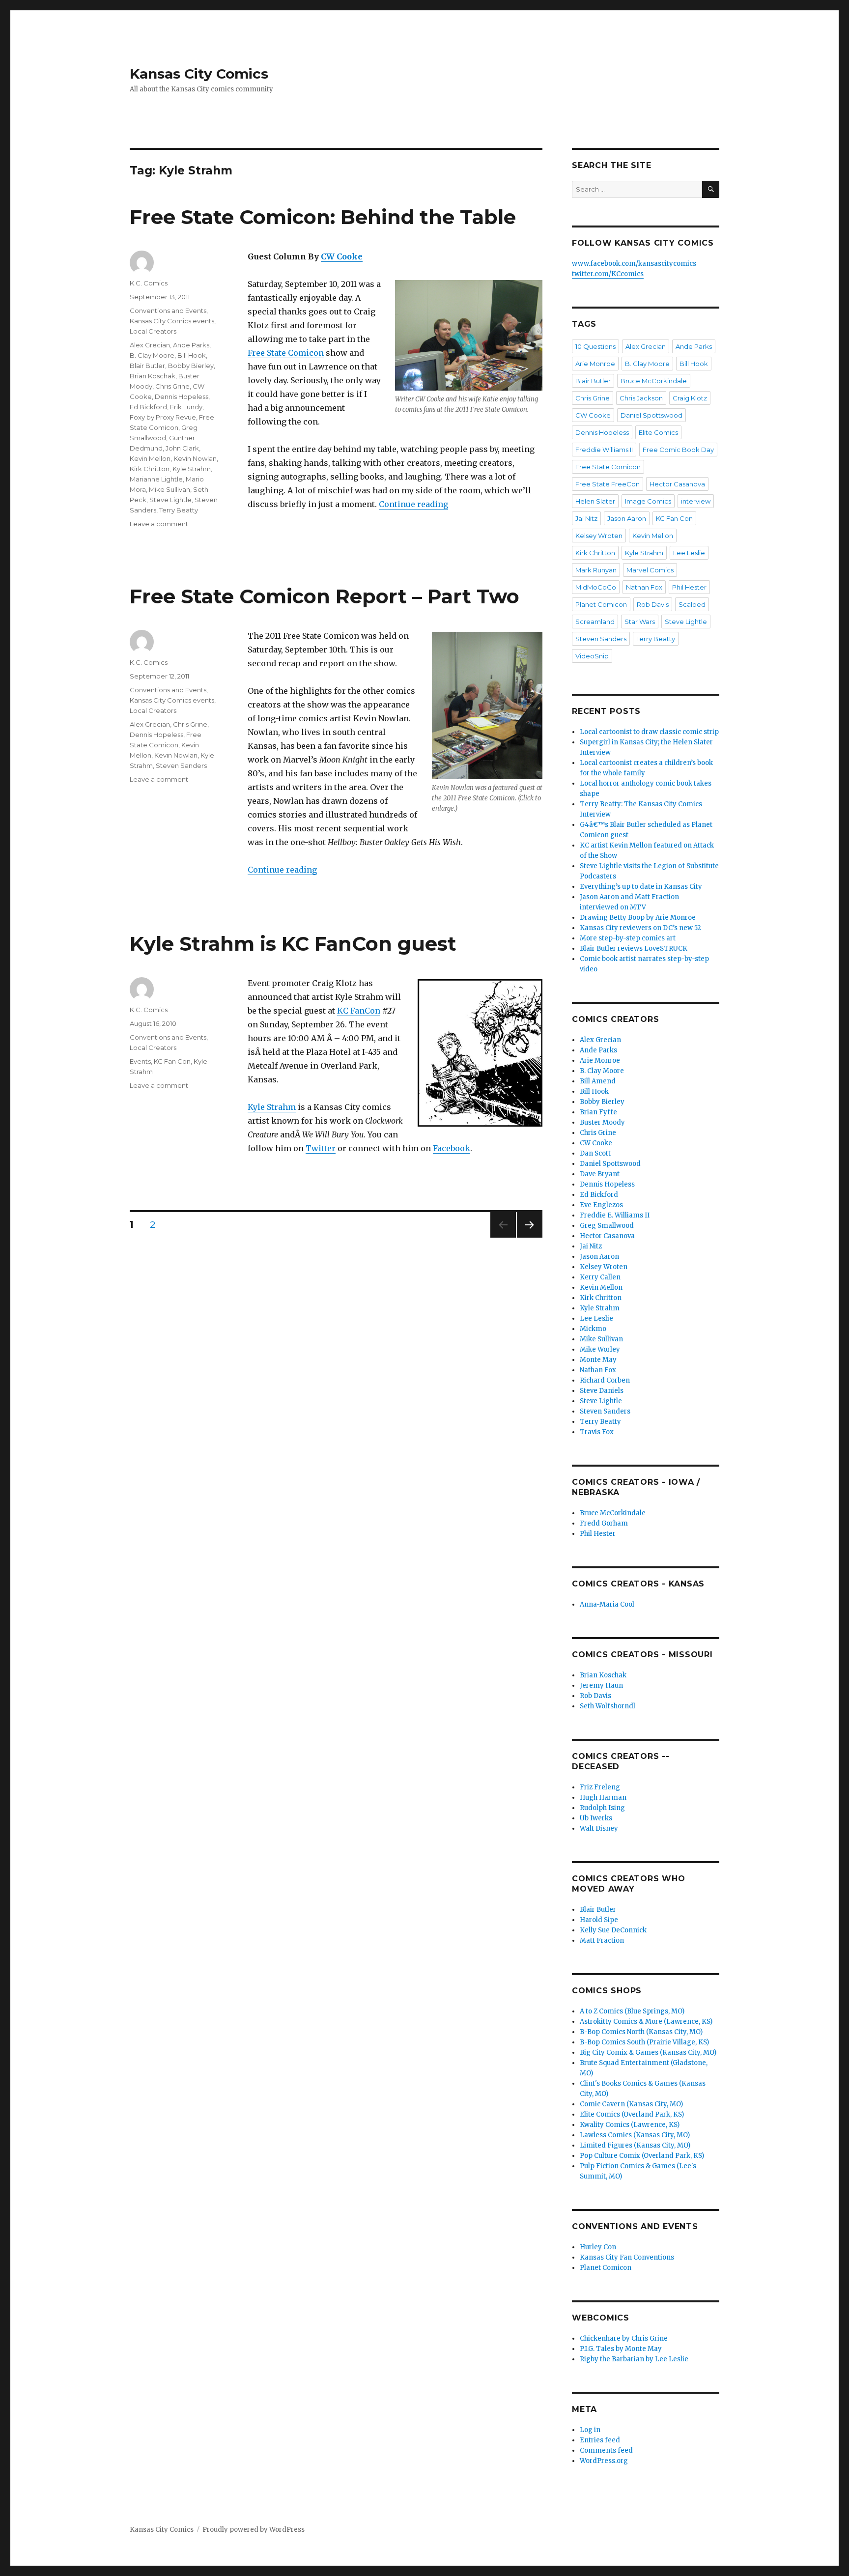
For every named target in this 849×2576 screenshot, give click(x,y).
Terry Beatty (179, 510)
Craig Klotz (690, 398)
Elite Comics (658, 432)
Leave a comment (159, 524)
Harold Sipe (599, 1920)
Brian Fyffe (598, 1112)
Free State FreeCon (608, 484)
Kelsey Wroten (599, 536)
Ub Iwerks (596, 1818)
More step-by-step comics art (628, 938)
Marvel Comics (650, 570)
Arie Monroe (595, 364)
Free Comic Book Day (678, 450)
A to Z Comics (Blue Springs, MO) (632, 2011)
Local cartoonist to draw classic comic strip (649, 732)
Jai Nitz (586, 518)
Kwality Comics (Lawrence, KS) (630, 2125)
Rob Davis (653, 604)
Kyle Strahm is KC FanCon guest (293, 944)
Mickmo (593, 1329)
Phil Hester (689, 587)
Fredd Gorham (604, 1523)
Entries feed (600, 2440)
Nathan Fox (644, 587)
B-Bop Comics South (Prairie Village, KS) (644, 2042)
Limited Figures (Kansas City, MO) (635, 2145)
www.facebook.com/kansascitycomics (634, 264)
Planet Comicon (601, 604)
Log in (590, 2430)
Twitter (321, 1148)
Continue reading (413, 504)
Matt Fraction (602, 1940)
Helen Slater (595, 501)
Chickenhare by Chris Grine (624, 2338)
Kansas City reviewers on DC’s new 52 (640, 928)
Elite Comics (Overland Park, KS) (632, 2114)
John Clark (182, 448)
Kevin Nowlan (195, 458)
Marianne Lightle (156, 479)
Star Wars (640, 622)
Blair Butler (147, 366)
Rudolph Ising (602, 1808)
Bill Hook (192, 355)
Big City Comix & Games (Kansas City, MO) (648, 2052)
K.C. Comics (149, 283)
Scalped (692, 604)
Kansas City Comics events (172, 321)
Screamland (595, 622)
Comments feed (606, 2450)
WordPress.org (604, 2461)
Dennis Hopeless (182, 396)
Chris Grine (172, 386)
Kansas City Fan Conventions (627, 2257)
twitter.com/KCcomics (608, 274)
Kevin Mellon (150, 458)
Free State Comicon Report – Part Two (325, 596)
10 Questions (595, 346)
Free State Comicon (286, 353)
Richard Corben (605, 1380)
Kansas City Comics (199, 74)
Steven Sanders (181, 765)
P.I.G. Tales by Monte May (621, 2349)
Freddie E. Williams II (615, 1215)
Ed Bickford (148, 407)
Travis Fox (597, 1432)
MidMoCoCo (596, 587)
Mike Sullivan (170, 489)
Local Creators (153, 331)
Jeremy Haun (601, 1685)
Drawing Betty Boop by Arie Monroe (638, 918)
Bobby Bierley (191, 366)
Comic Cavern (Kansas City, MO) (631, 2104)
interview (696, 501)
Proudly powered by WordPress (254, 2530)
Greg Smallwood (607, 1226)
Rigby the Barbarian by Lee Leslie (634, 2359)
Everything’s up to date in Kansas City (641, 887)
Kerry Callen (600, 1277)
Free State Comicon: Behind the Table (323, 217)
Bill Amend (598, 1081)
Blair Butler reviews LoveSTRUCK (634, 948)
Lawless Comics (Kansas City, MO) (635, 2135)
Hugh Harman (603, 1798)
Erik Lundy (186, 407)
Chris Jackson (641, 398)
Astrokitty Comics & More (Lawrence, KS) (646, 2022)
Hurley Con (598, 2247)
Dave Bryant (600, 1174)
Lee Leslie (689, 553)
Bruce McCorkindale (654, 381)
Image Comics (648, 501)
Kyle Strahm (192, 469)
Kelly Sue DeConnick (613, 1930)
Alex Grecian (150, 345)
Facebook (452, 1148)
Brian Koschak (153, 376)
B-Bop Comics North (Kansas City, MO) (641, 2032)
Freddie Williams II (604, 450)
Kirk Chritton (150, 469)
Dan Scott (595, 1153)
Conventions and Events (168, 311)
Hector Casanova (677, 484)
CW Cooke (342, 256)
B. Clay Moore (152, 355)
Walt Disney (599, 1828)
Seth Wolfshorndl (608, 1706)
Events (140, 1061)
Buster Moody (602, 1122)
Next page (530, 1237)
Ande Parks (191, 345)
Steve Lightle (170, 500)
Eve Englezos (601, 1205)
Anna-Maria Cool (607, 1604)
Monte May (598, 1360)
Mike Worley (600, 1349)
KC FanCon (359, 1011)
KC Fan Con (172, 1061)
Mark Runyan (596, 570)
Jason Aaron (627, 518)
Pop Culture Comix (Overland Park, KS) (642, 2156)
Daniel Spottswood (651, 415)
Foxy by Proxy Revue (163, 417)
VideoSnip (592, 656)
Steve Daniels (602, 1391)
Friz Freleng (600, 1787)
